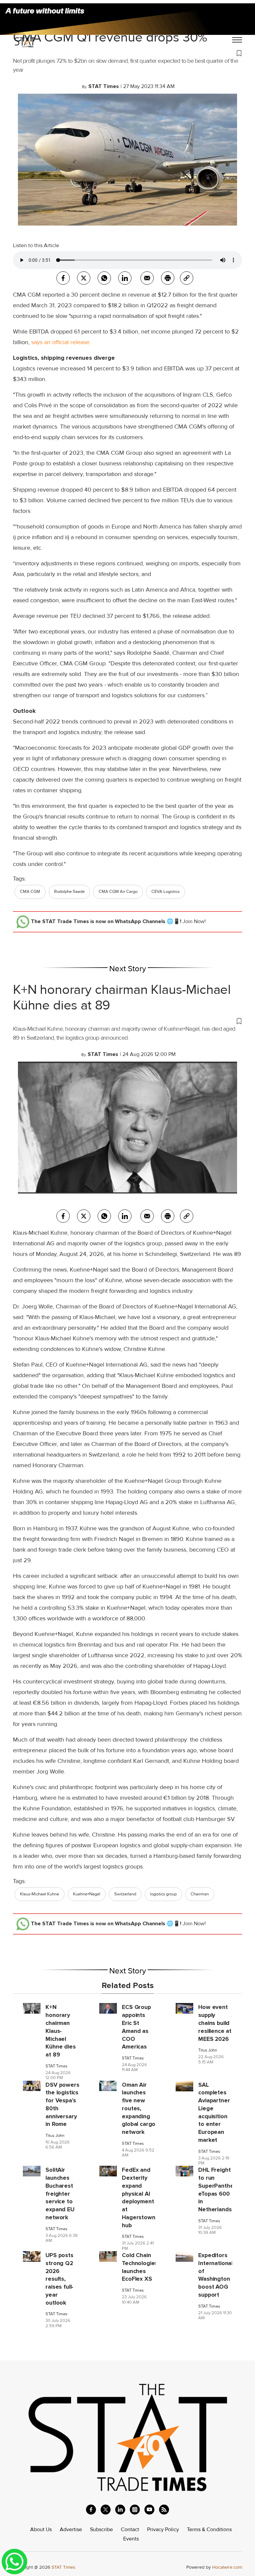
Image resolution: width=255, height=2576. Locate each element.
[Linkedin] (125, 278)
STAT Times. (64, 2567)
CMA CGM (30, 892)
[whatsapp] (104, 278)
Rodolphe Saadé (69, 892)
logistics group (163, 1894)
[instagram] (135, 2510)
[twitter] (84, 278)
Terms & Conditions (209, 2529)
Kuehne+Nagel (87, 1894)
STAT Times (56, 2066)
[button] (127, 52)
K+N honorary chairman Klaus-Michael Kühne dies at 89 (122, 997)
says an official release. (61, 342)
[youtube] (149, 2510)
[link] (187, 278)
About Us (41, 2529)
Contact (130, 2529)
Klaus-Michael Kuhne (40, 1894)
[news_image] (32, 2008)
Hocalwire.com (227, 2567)
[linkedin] (120, 2510)
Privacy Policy (163, 2529)
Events (131, 2539)
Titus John (208, 2050)
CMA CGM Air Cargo (118, 892)
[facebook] (63, 278)
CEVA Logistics (166, 892)
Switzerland (125, 1894)
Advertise (71, 2529)
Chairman (200, 1894)
